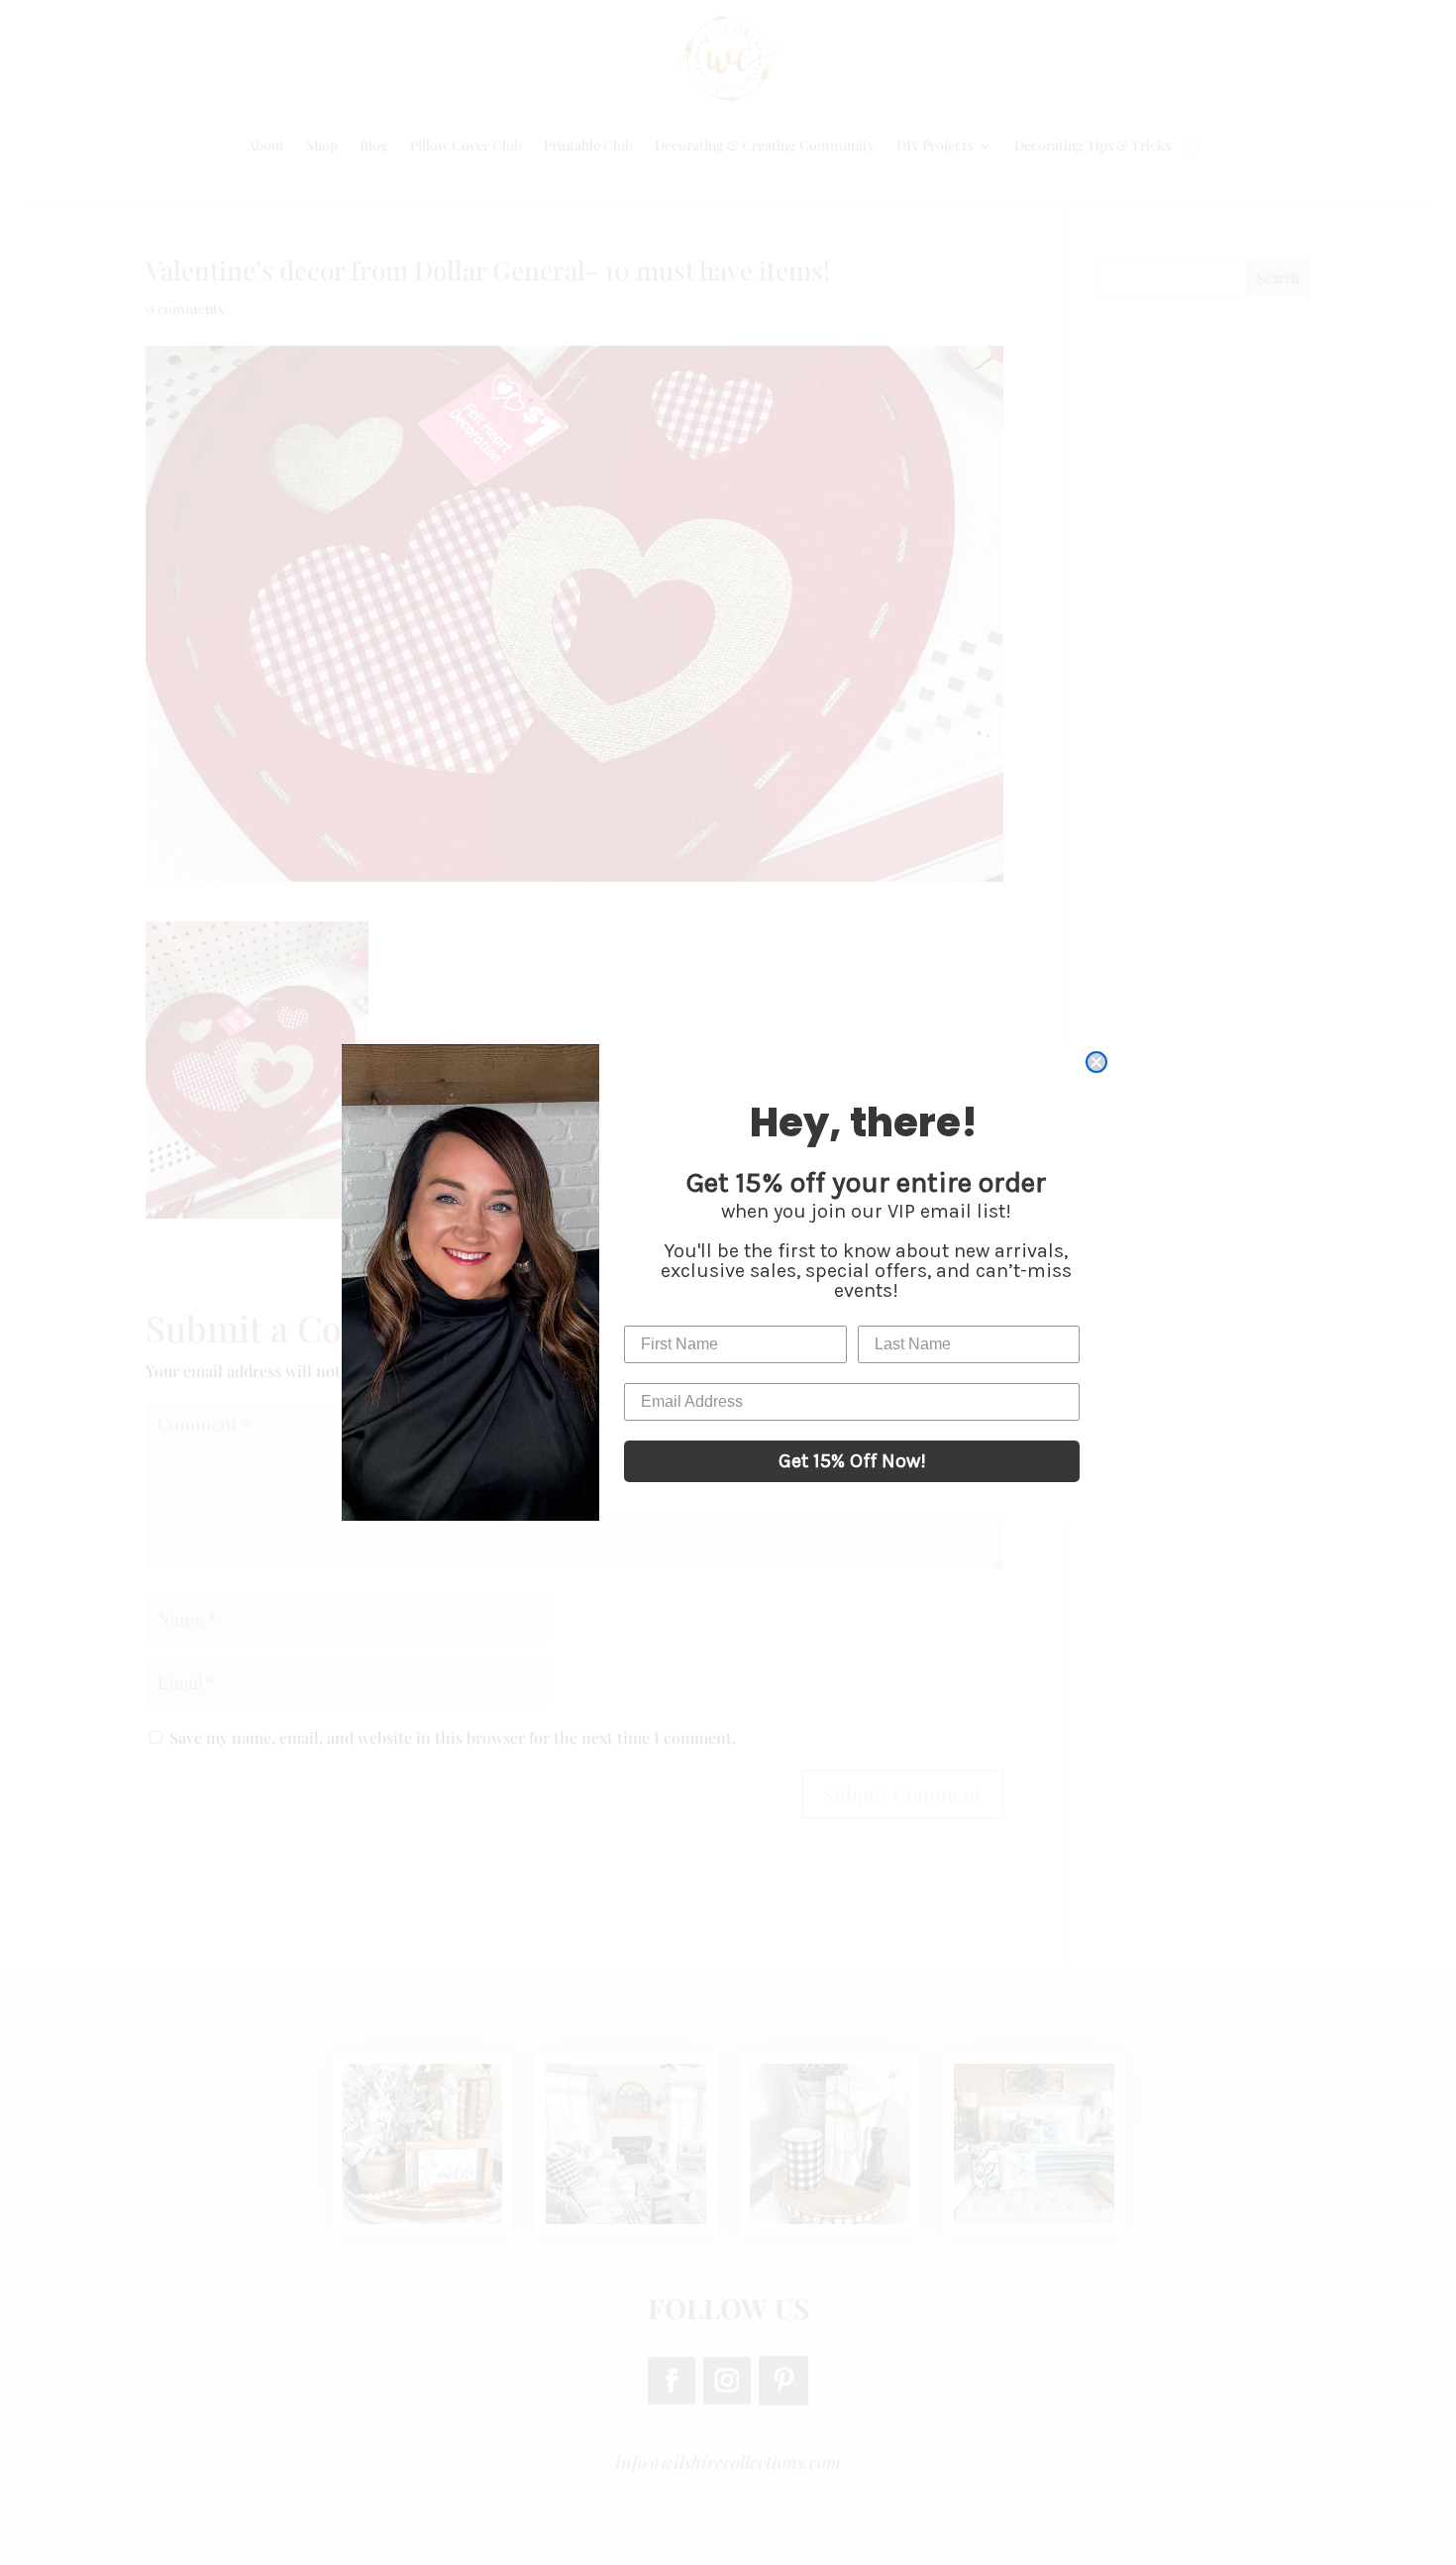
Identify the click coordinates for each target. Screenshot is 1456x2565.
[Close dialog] (1096, 1062)
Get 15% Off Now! (852, 1461)
